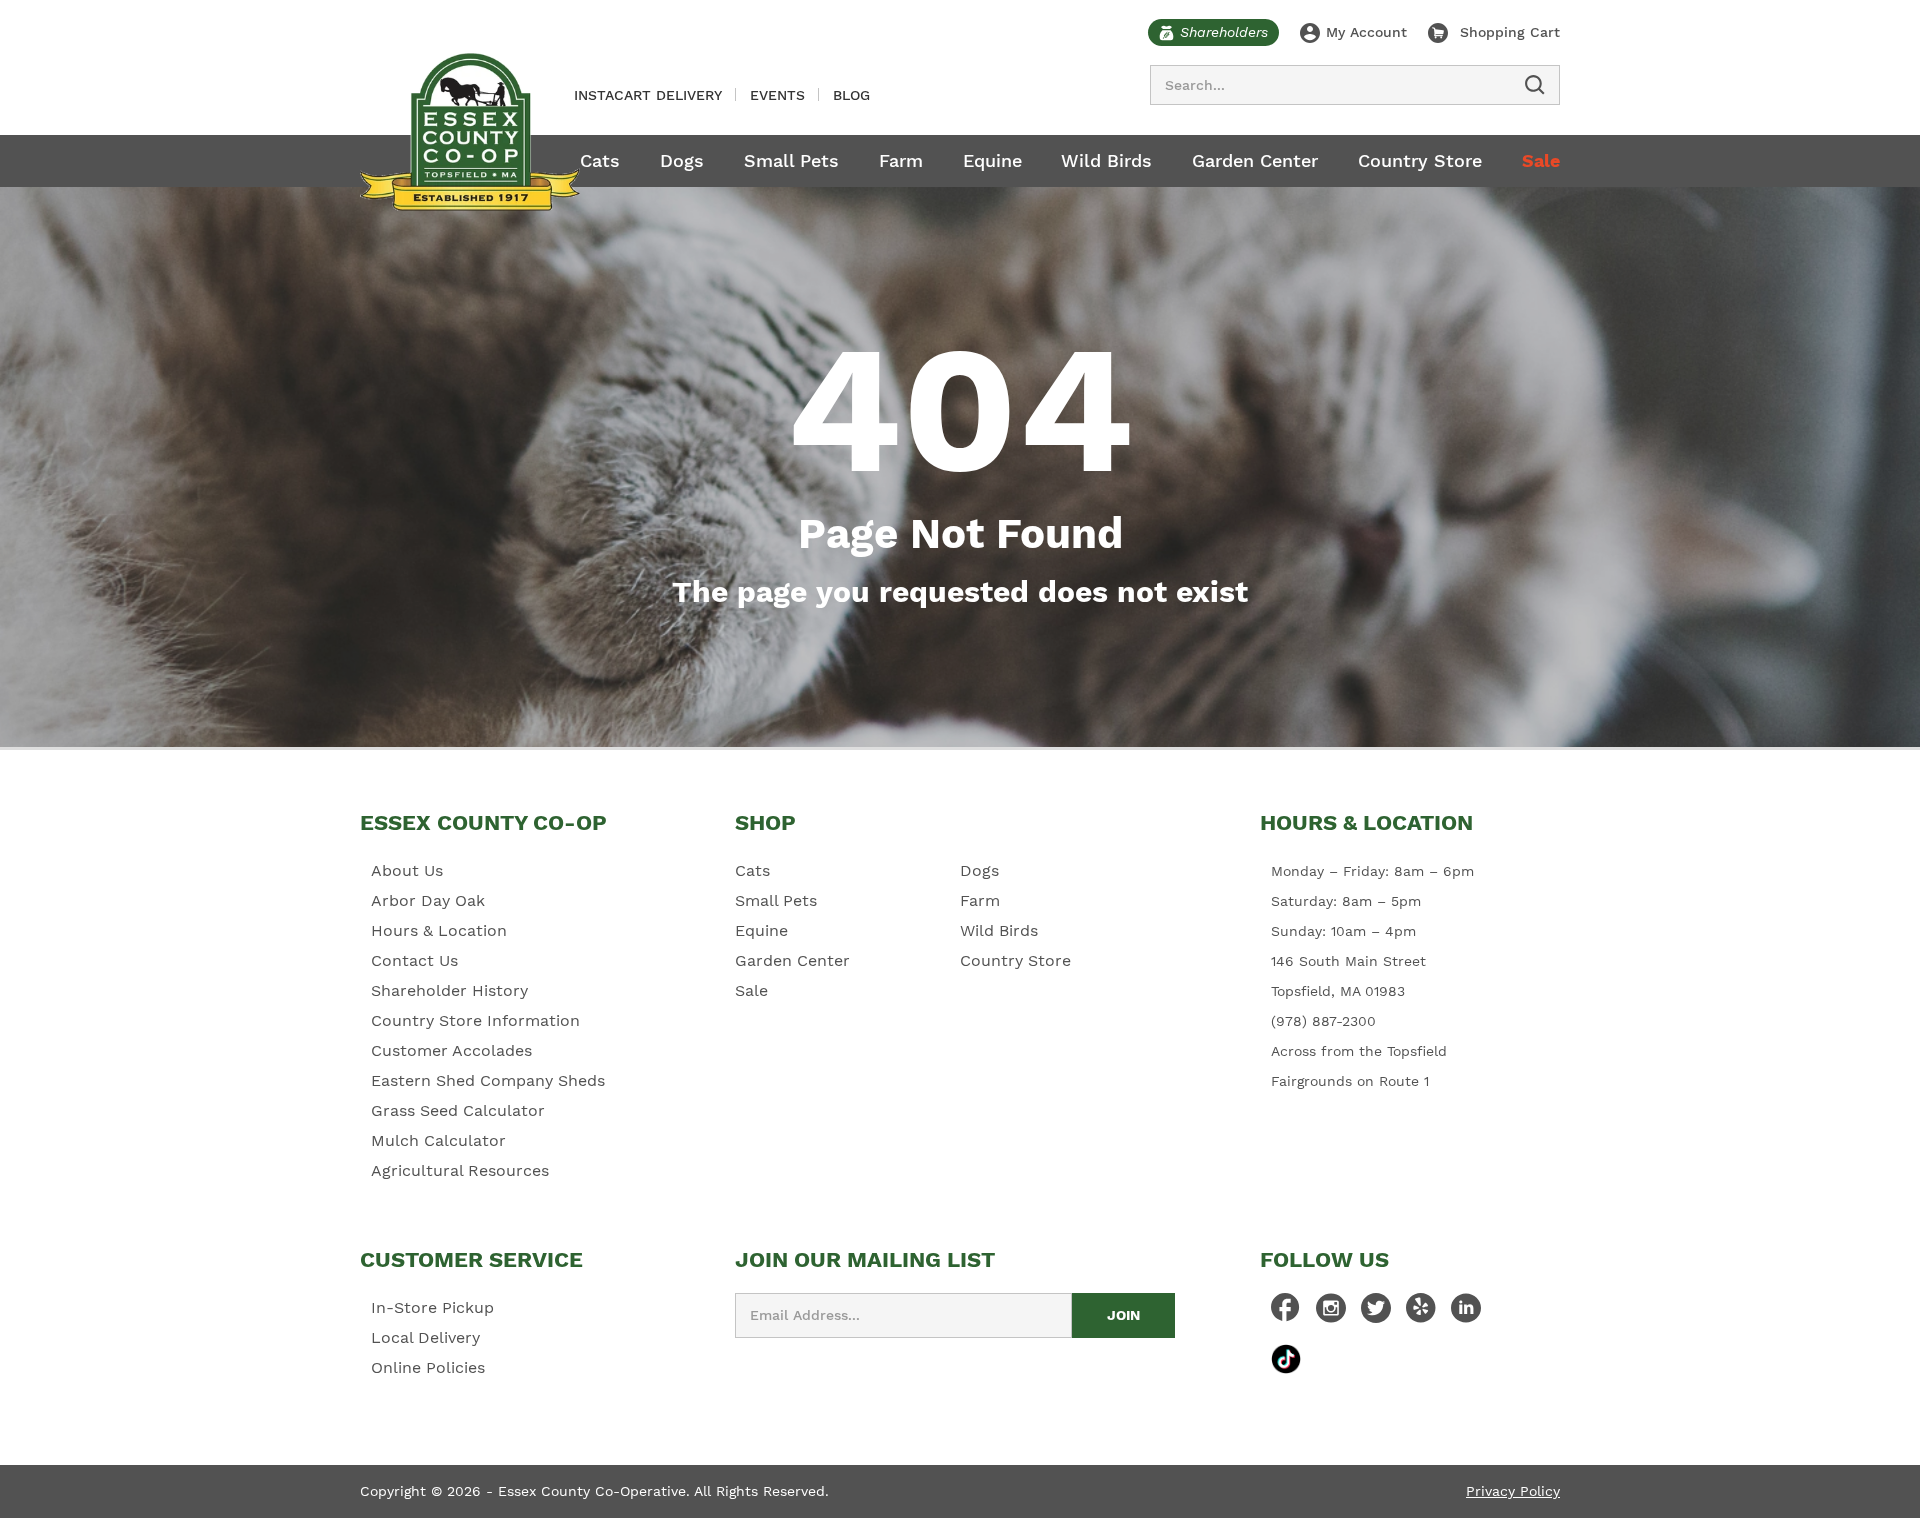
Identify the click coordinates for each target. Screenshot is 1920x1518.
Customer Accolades (451, 1050)
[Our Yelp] (1421, 1313)
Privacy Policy (1513, 1491)
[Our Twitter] (1376, 1313)
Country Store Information (475, 1020)
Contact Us (414, 960)
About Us (407, 870)
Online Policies (428, 1367)
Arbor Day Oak (428, 900)
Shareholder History (449, 990)
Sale (1541, 160)
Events (777, 95)
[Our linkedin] (1466, 1313)
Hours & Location (439, 930)
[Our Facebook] (1286, 1313)
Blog (851, 95)
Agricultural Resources (460, 1170)
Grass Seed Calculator (458, 1110)
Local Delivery (425, 1337)
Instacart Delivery (648, 95)
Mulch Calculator (438, 1140)
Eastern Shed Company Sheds (488, 1080)
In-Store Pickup (432, 1307)
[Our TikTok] (1286, 1358)
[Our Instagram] (1331, 1313)
